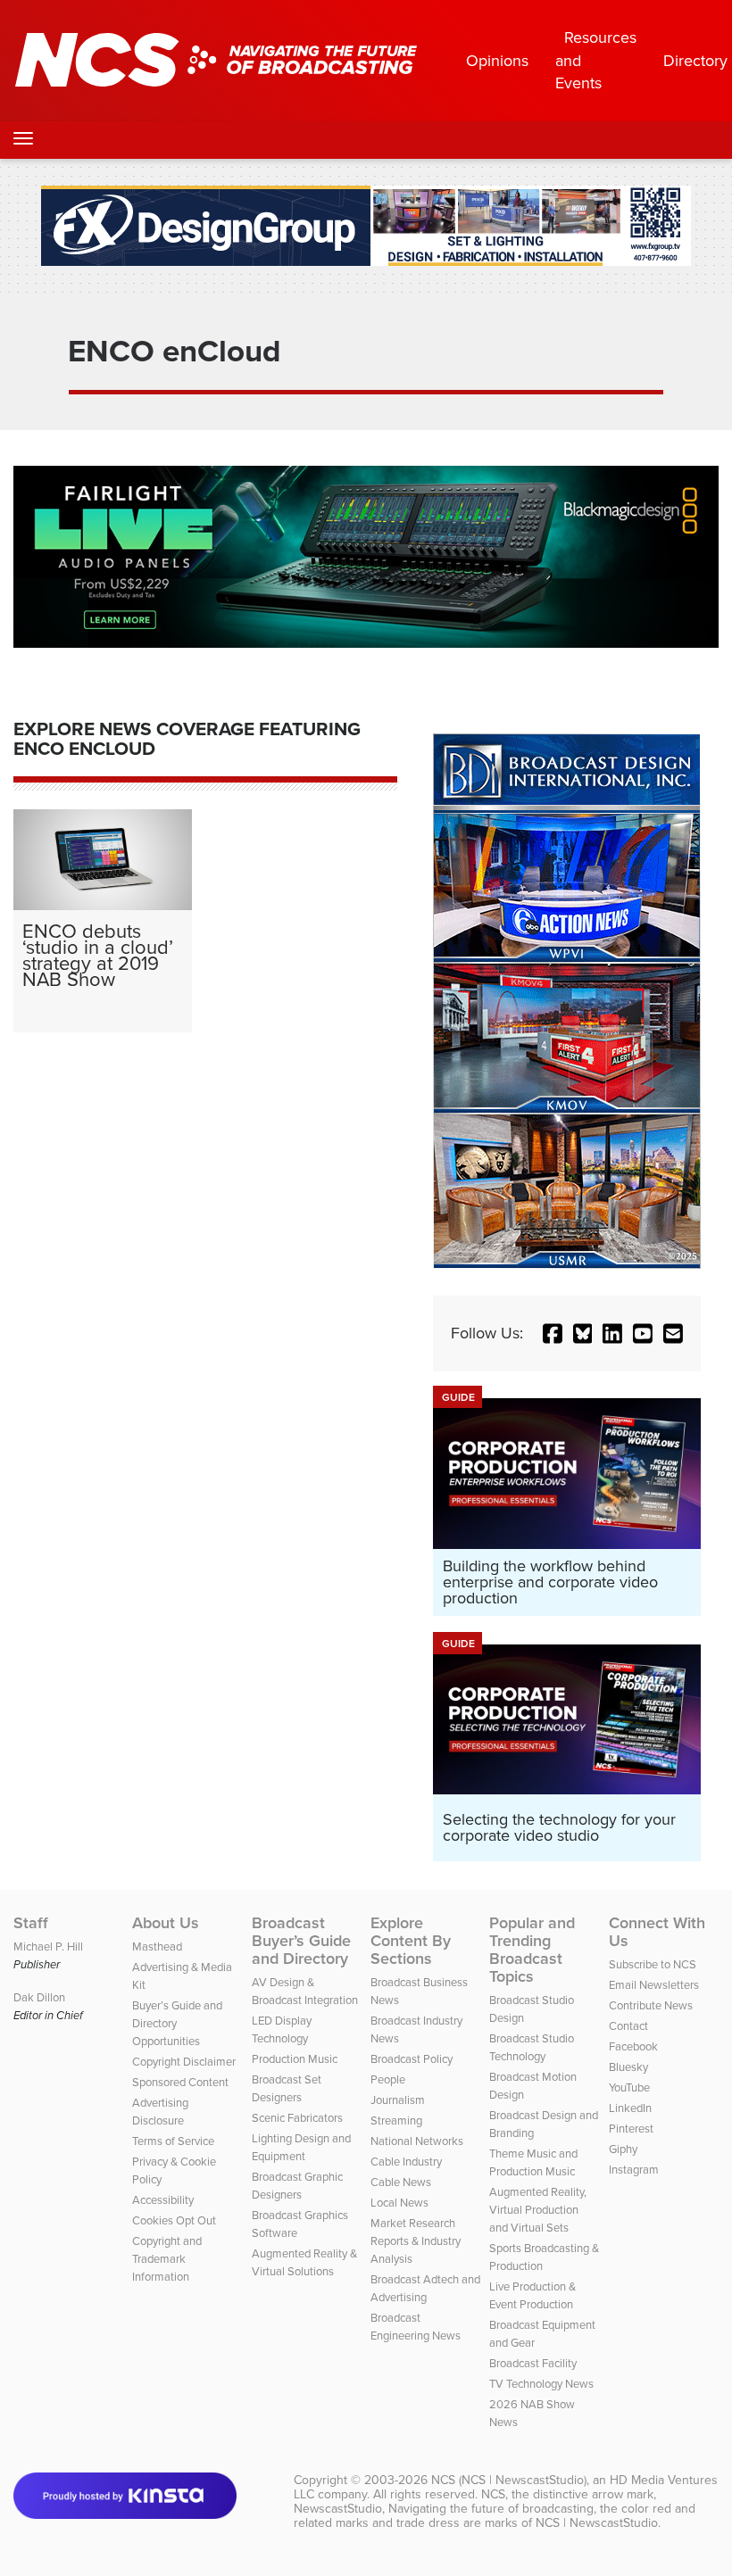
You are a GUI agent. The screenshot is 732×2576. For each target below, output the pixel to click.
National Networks (417, 2141)
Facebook (633, 2046)
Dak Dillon (39, 1997)
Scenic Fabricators (297, 2117)
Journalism (398, 2100)
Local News (399, 2202)
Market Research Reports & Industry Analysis (416, 2241)
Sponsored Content (180, 2082)
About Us (166, 1923)
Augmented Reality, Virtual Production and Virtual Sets (538, 2209)
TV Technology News (541, 2383)
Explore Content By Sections (411, 1941)
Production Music (295, 2058)
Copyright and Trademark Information (167, 2258)
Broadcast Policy (412, 2058)
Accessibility (163, 2199)
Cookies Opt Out (174, 2220)
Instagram (634, 2169)
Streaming (396, 2120)
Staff (31, 1923)
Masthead (157, 1946)
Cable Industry (406, 2161)
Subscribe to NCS (653, 1964)
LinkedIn (630, 2108)
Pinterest (631, 2128)
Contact (628, 2025)
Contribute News (651, 2005)
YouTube (629, 2087)
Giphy (623, 2149)
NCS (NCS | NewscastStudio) (509, 2480)
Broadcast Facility (533, 2363)
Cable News (401, 2182)
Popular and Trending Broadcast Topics (532, 1950)
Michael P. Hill (48, 1946)
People (388, 2079)
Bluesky (628, 2067)
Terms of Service (173, 2141)
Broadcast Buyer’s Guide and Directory (301, 1941)
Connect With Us (657, 1932)
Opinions (497, 60)
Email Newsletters (654, 1984)
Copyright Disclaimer (184, 2061)
